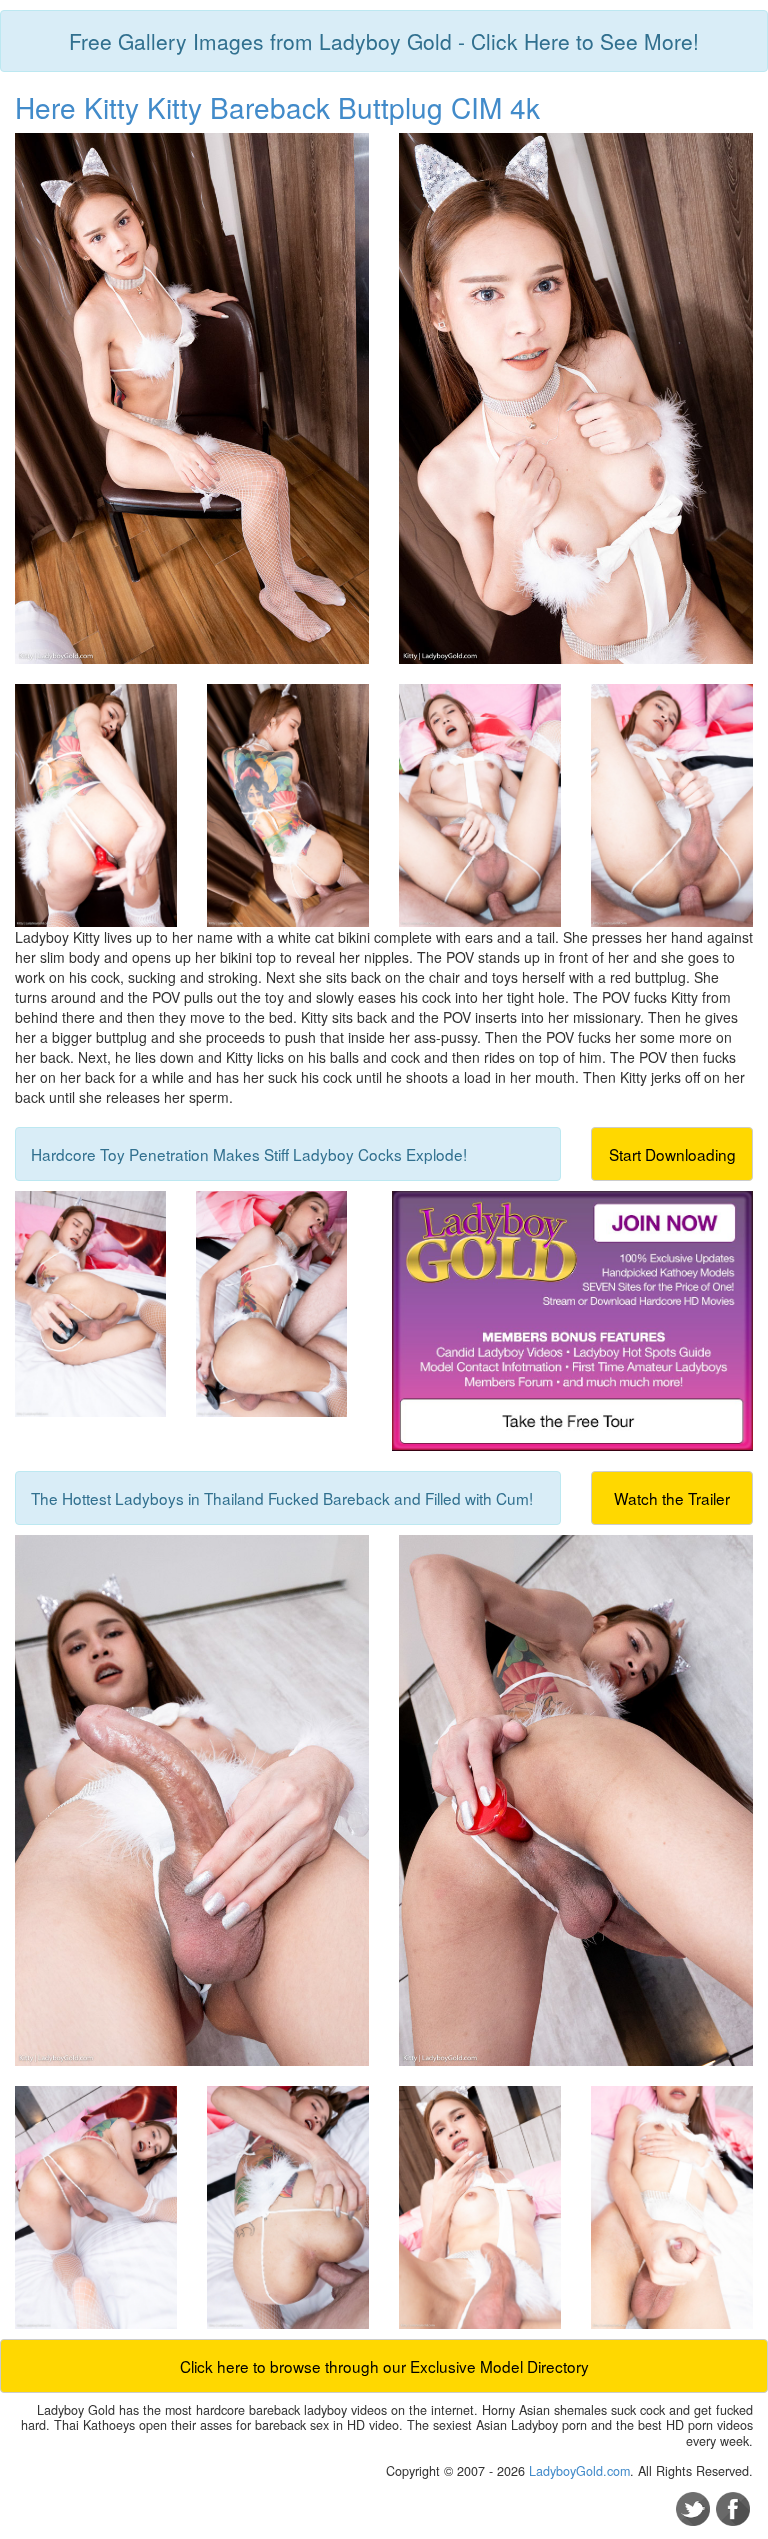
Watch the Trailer (672, 1498)
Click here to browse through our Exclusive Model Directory (384, 2366)
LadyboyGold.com (579, 2471)
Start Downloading (672, 1154)
